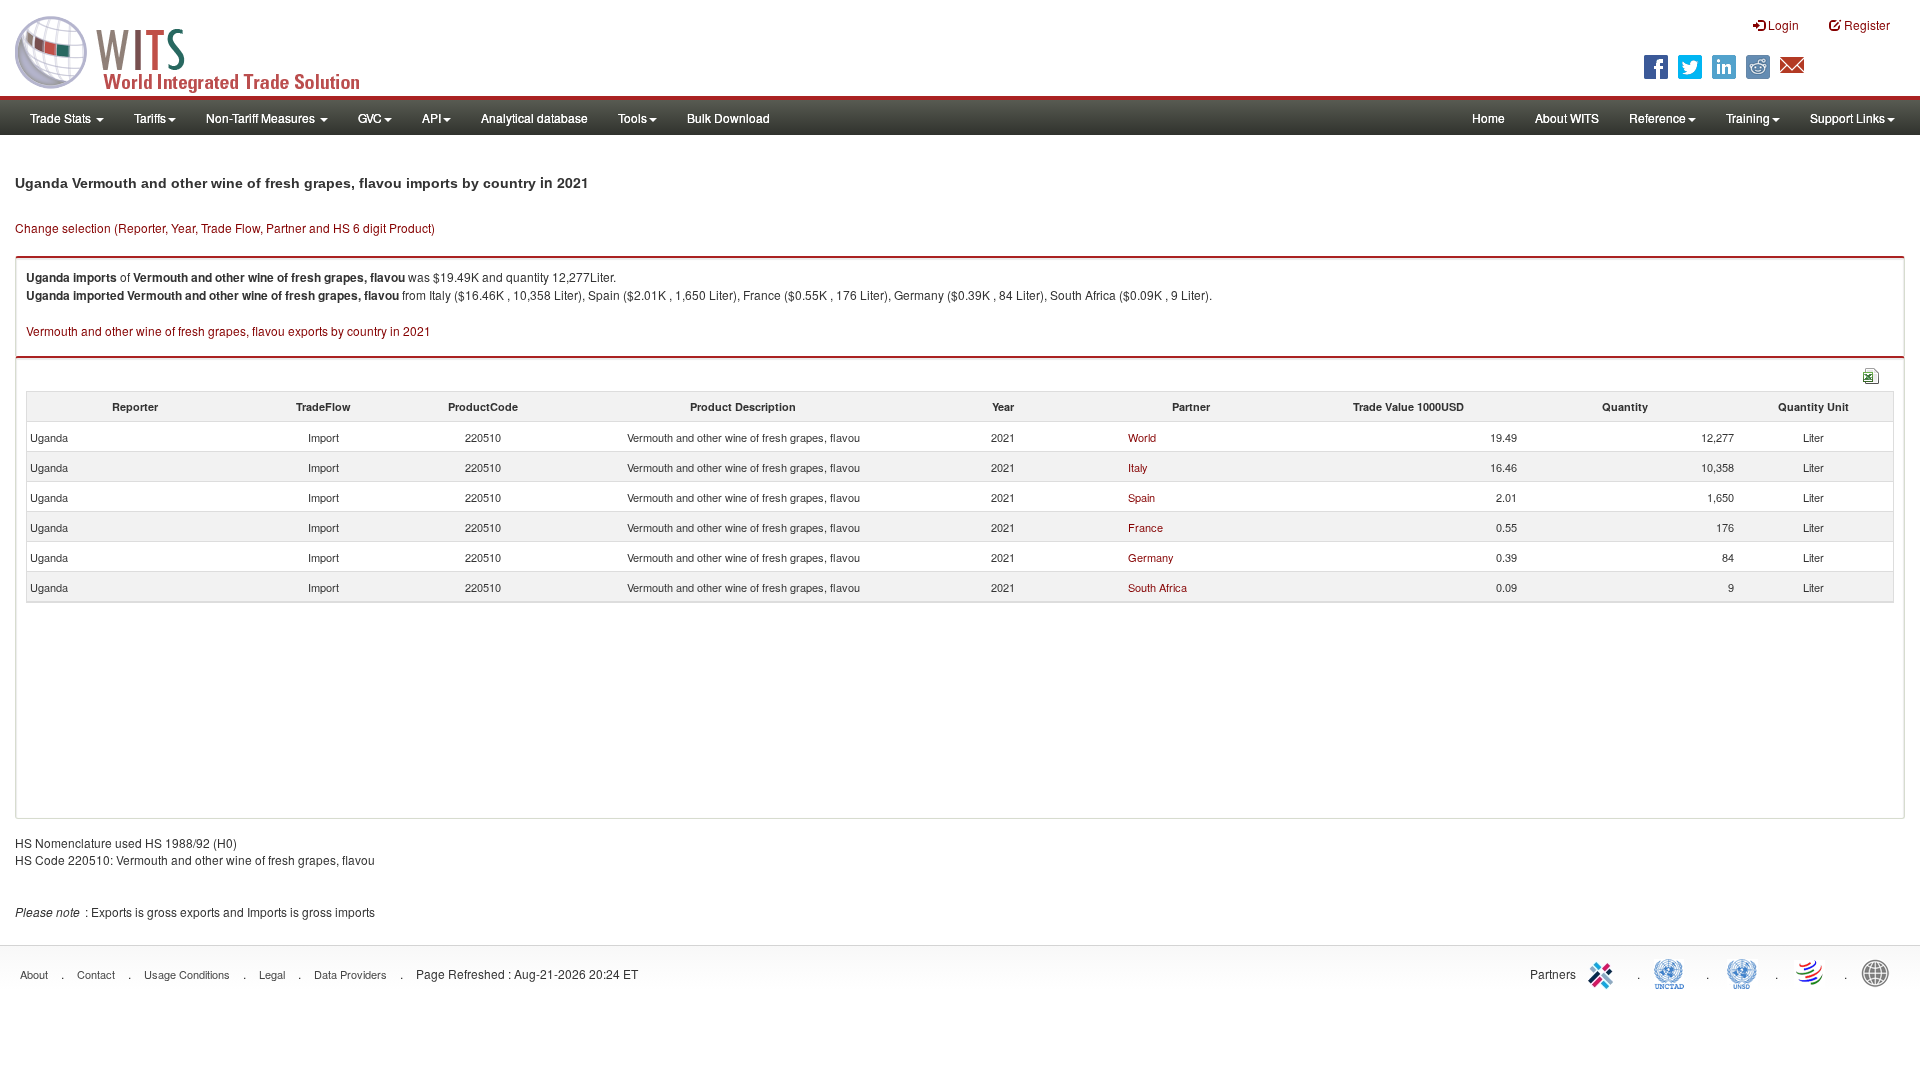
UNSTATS (1742, 972)
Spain (1141, 497)
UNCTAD (1673, 972)
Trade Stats (62, 117)
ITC (1604, 972)
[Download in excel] (1871, 373)
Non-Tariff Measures (262, 117)
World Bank (1880, 972)
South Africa (1157, 587)
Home (1488, 117)
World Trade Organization (1811, 972)
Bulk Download (728, 117)
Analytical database (534, 117)
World (1142, 437)
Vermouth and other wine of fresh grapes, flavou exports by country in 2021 (228, 330)
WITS (200, 50)
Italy (1138, 467)
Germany (1151, 557)
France (1145, 527)
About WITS (1567, 117)
